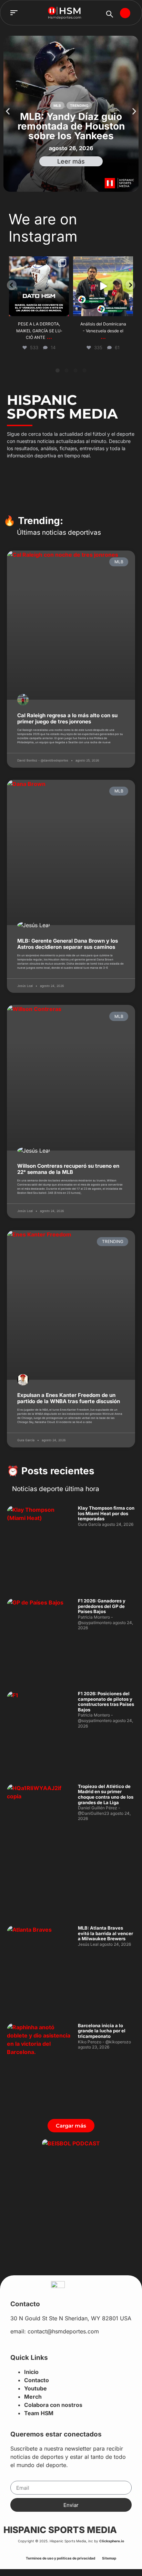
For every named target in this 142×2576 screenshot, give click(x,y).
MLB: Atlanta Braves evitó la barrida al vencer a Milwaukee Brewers (105, 1933)
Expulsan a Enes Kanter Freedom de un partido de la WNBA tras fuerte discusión (69, 1398)
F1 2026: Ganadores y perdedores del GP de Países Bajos (102, 1606)
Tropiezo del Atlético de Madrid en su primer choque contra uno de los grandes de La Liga (106, 1794)
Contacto (37, 2380)
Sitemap (109, 2558)
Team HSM (39, 2413)
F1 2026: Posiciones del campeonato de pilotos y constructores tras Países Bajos (106, 1702)
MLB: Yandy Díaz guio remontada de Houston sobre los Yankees (71, 126)
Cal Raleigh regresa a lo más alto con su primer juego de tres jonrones (67, 718)
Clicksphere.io (112, 2541)
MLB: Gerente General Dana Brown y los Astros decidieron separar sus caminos (68, 944)
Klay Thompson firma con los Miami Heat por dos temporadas (106, 1513)
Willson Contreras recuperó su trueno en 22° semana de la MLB (68, 1169)
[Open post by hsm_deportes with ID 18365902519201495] (103, 286)
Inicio (31, 2372)
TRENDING (79, 106)
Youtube (35, 2388)
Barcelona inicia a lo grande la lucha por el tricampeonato (102, 2031)
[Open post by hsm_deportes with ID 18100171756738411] (39, 286)
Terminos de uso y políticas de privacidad (60, 2558)
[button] (14, 13)
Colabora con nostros (53, 2405)
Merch (33, 2397)
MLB (57, 106)
